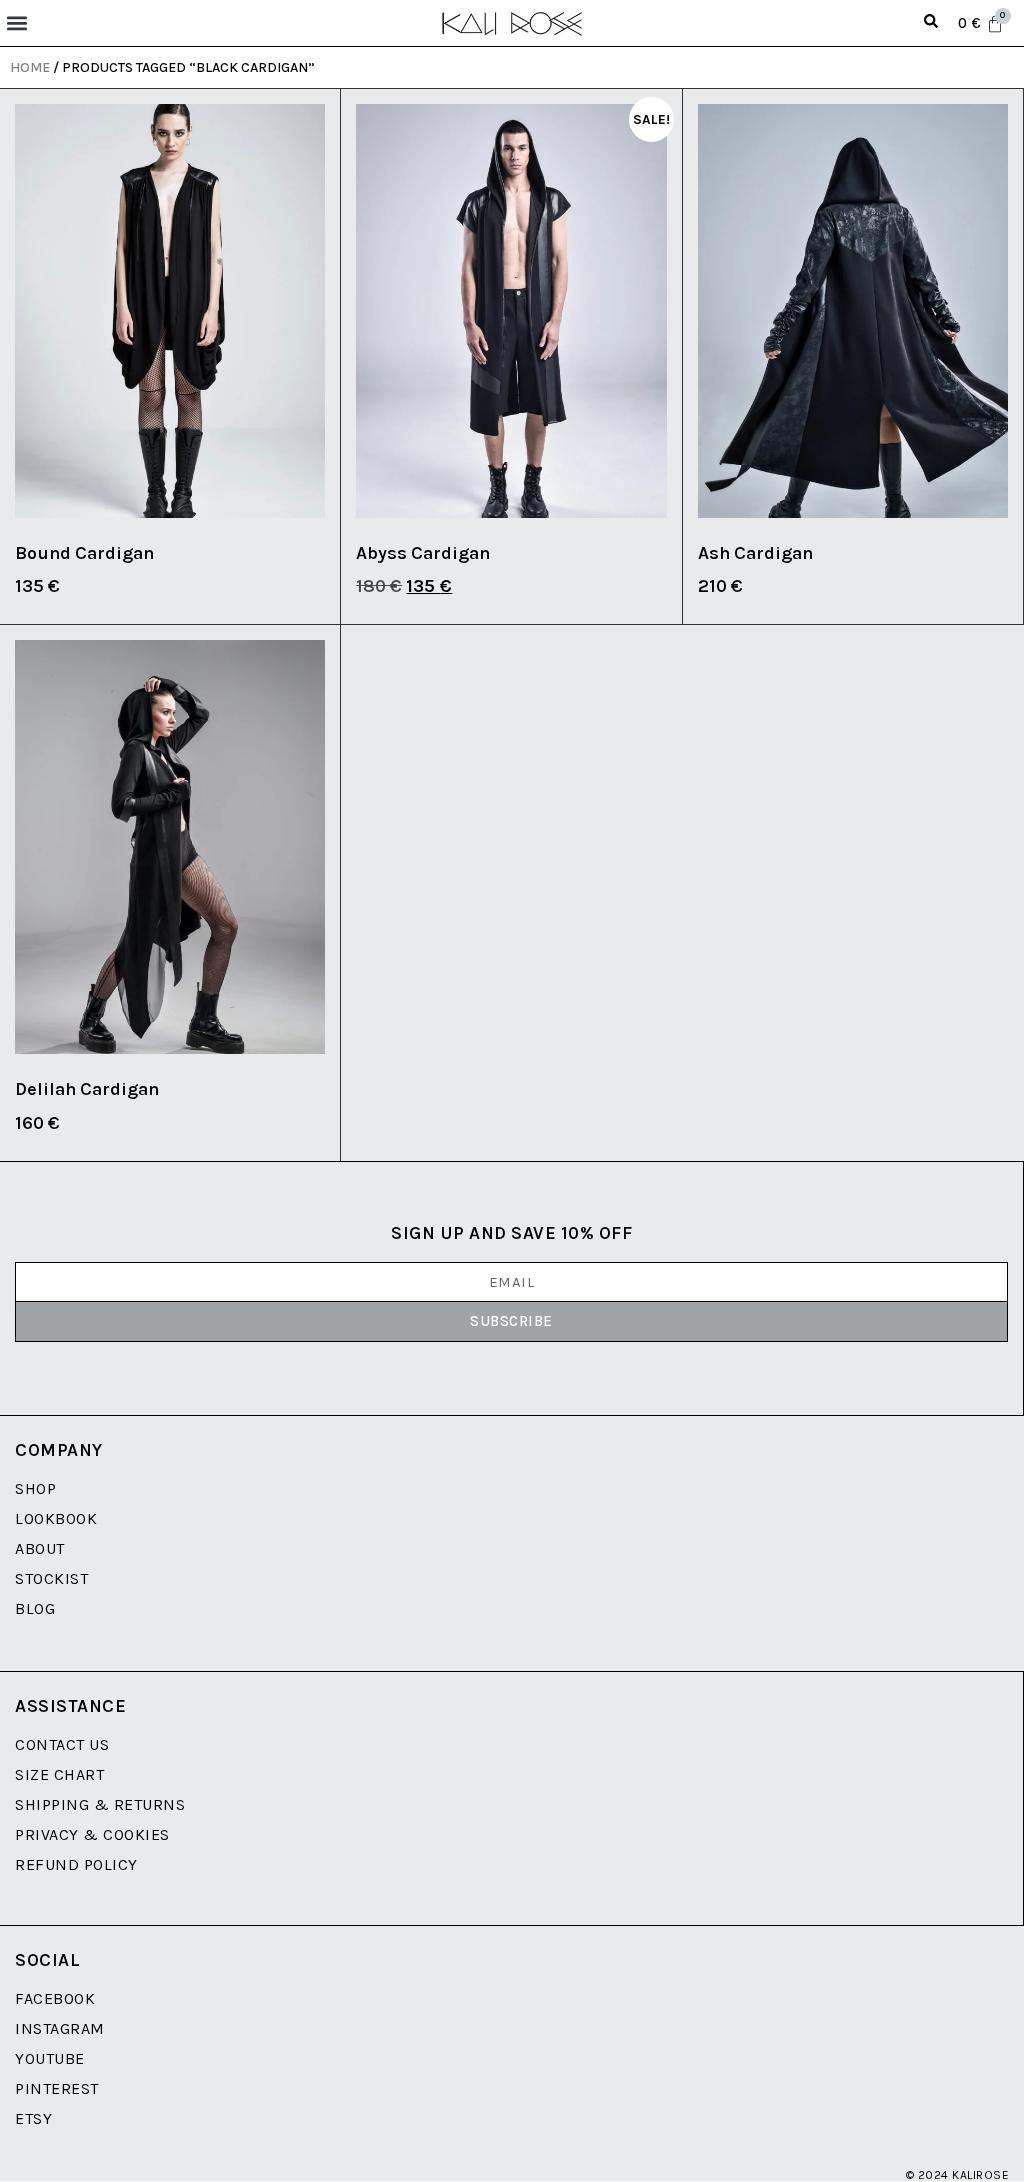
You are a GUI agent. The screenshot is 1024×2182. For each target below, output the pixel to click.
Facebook (55, 1998)
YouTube (50, 2058)
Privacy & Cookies (92, 1834)
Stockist (51, 1578)
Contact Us (62, 1744)
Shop (35, 1488)
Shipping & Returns (100, 1804)
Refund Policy (76, 1864)
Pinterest (57, 2088)
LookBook (56, 1518)
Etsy (33, 2118)
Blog (35, 1608)
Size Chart (59, 1774)
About (40, 1548)
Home (30, 67)
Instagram (60, 2028)
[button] (16, 23)
